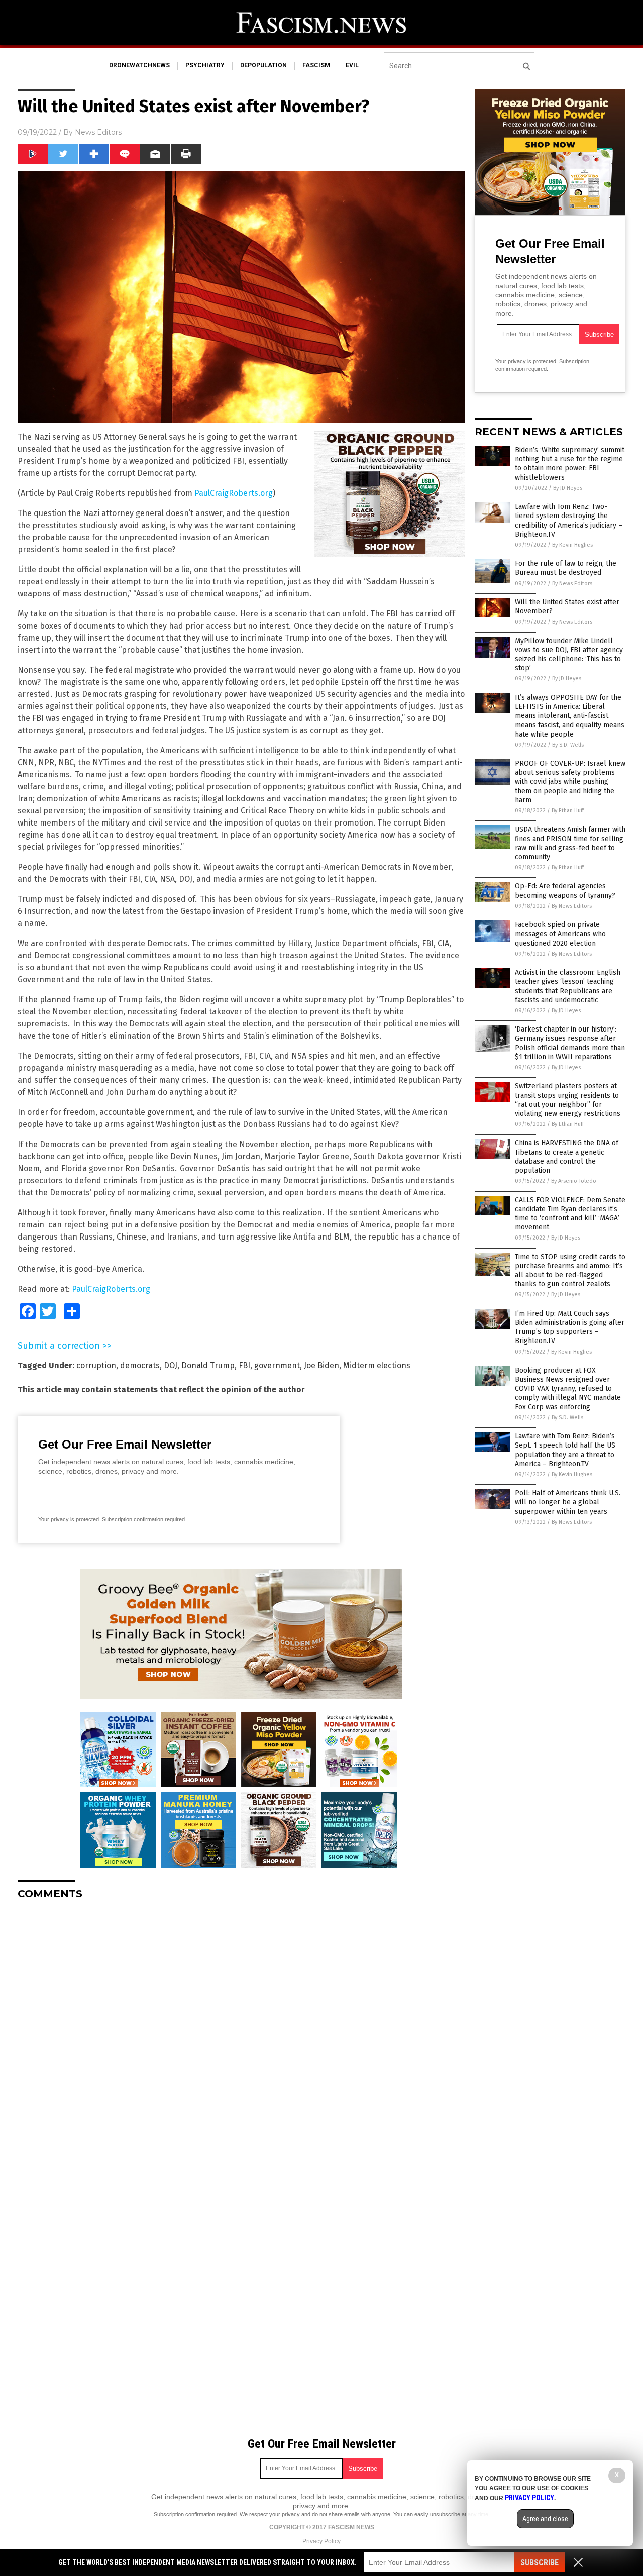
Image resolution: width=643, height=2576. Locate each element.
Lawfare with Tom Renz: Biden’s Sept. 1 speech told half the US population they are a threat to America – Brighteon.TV (565, 1450)
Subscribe (540, 2563)
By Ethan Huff (568, 811)
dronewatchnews (139, 65)
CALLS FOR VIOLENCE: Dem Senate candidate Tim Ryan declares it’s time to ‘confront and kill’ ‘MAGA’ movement (570, 1214)
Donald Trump (208, 1365)
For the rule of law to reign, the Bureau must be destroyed (566, 568)
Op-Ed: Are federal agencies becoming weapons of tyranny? (565, 891)
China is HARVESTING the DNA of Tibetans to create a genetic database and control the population (567, 1157)
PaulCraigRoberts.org (234, 493)
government (277, 1365)
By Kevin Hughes (572, 545)
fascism (316, 65)
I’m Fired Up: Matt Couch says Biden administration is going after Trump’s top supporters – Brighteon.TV (570, 1327)
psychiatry (205, 65)
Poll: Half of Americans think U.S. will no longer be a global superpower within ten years (568, 1502)
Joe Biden (321, 1365)
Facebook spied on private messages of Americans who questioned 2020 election (560, 934)
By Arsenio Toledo (574, 1181)
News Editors (98, 132)
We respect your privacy (270, 2514)
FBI (244, 1365)
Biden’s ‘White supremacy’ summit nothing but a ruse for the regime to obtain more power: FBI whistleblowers (570, 464)
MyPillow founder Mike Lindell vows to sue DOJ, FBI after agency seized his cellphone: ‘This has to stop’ (569, 655)
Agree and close (545, 2519)
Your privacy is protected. (69, 1519)
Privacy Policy (321, 2541)
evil (352, 65)
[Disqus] (241, 2033)
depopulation (263, 65)
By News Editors (572, 584)
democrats (140, 1365)
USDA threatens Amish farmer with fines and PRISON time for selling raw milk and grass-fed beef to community (570, 843)
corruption (96, 1365)
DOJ (171, 1365)
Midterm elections (377, 1365)
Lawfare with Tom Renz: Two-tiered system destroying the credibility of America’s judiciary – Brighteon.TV (569, 521)
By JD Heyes (568, 488)
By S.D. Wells (568, 745)
